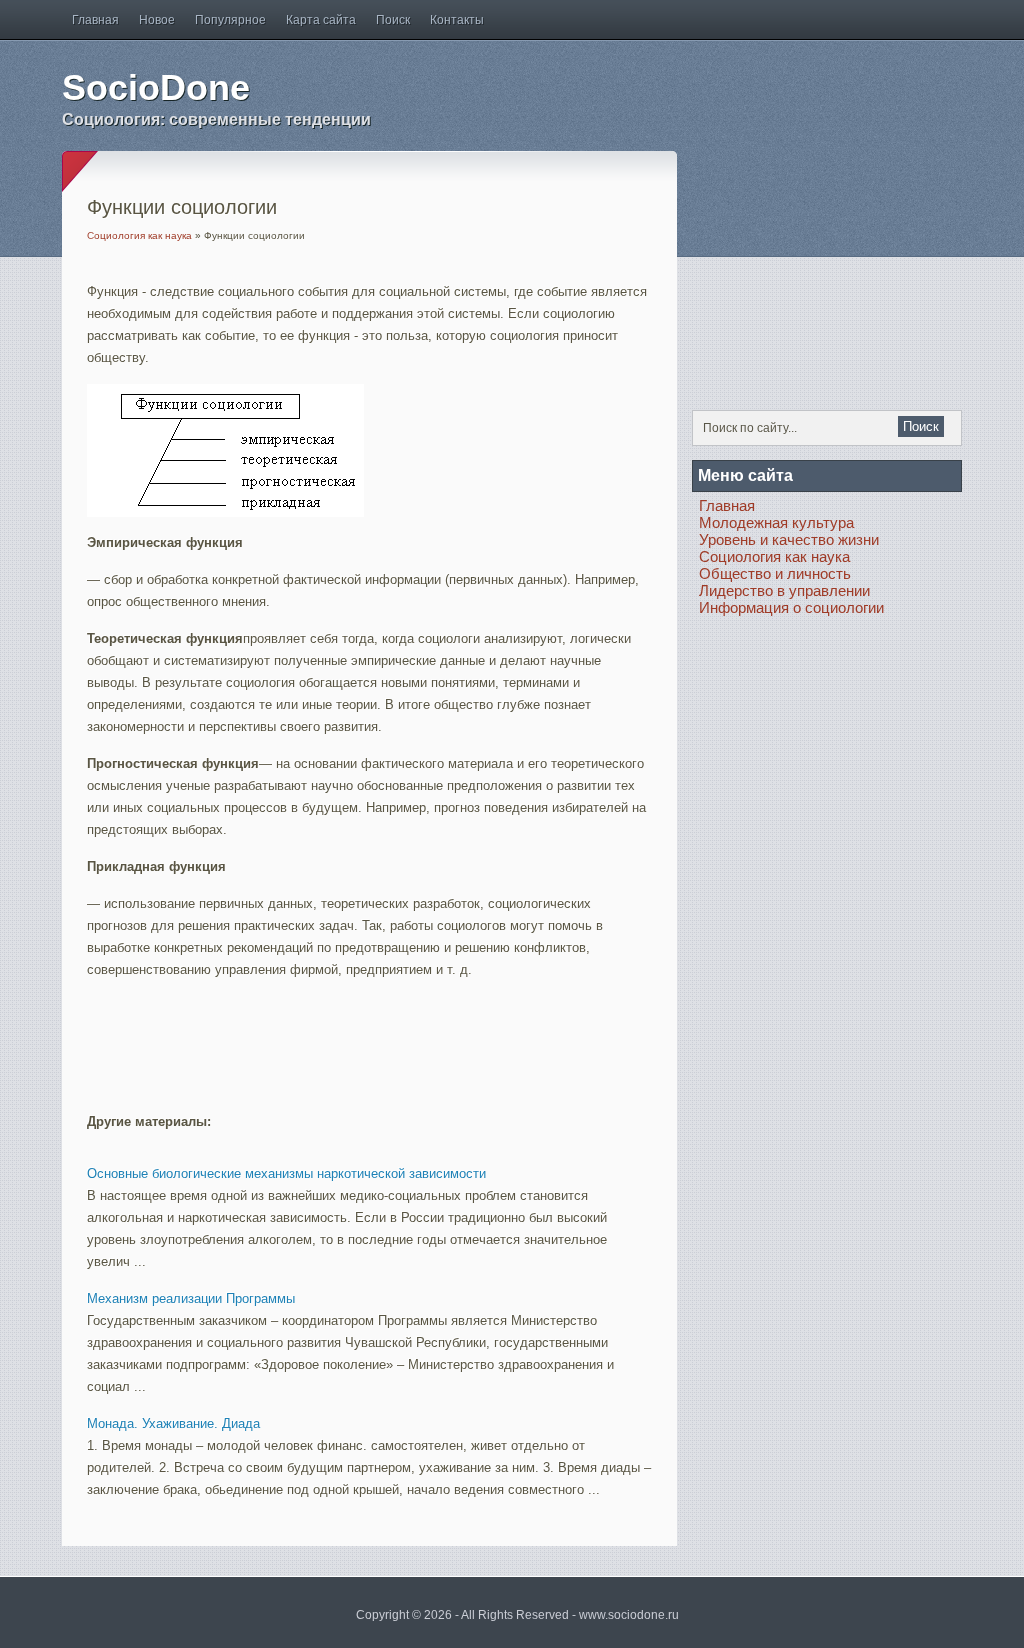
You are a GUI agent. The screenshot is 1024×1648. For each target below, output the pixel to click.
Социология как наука (139, 235)
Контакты (457, 20)
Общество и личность (775, 573)
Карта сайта (321, 20)
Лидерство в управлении (784, 590)
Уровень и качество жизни (789, 539)
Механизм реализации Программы (191, 1298)
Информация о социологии (791, 607)
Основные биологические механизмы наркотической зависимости (286, 1173)
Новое (157, 20)
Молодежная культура (776, 522)
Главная (95, 20)
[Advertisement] (321, 1036)
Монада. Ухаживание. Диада (173, 1423)
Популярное (230, 20)
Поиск (393, 20)
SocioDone (156, 87)
